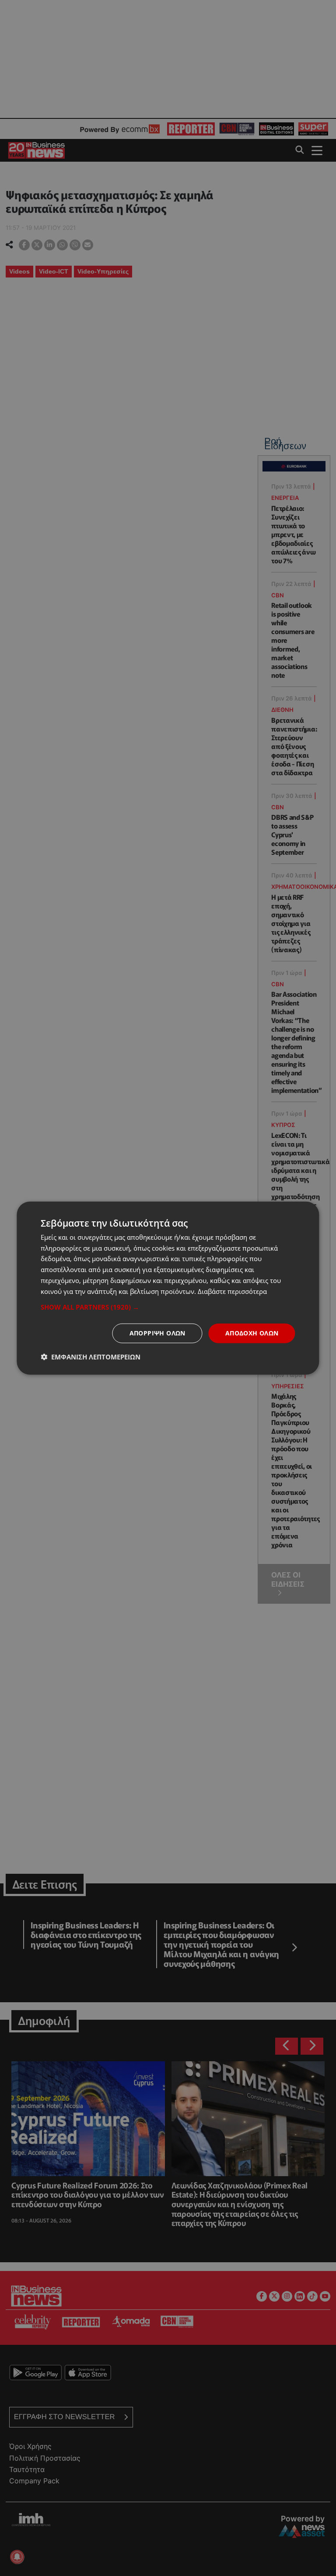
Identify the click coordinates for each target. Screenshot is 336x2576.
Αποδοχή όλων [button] (252, 1333)
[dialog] (168, 1288)
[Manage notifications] (17, 2557)
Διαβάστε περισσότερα (232, 1291)
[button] (168, 1307)
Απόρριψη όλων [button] (157, 1333)
